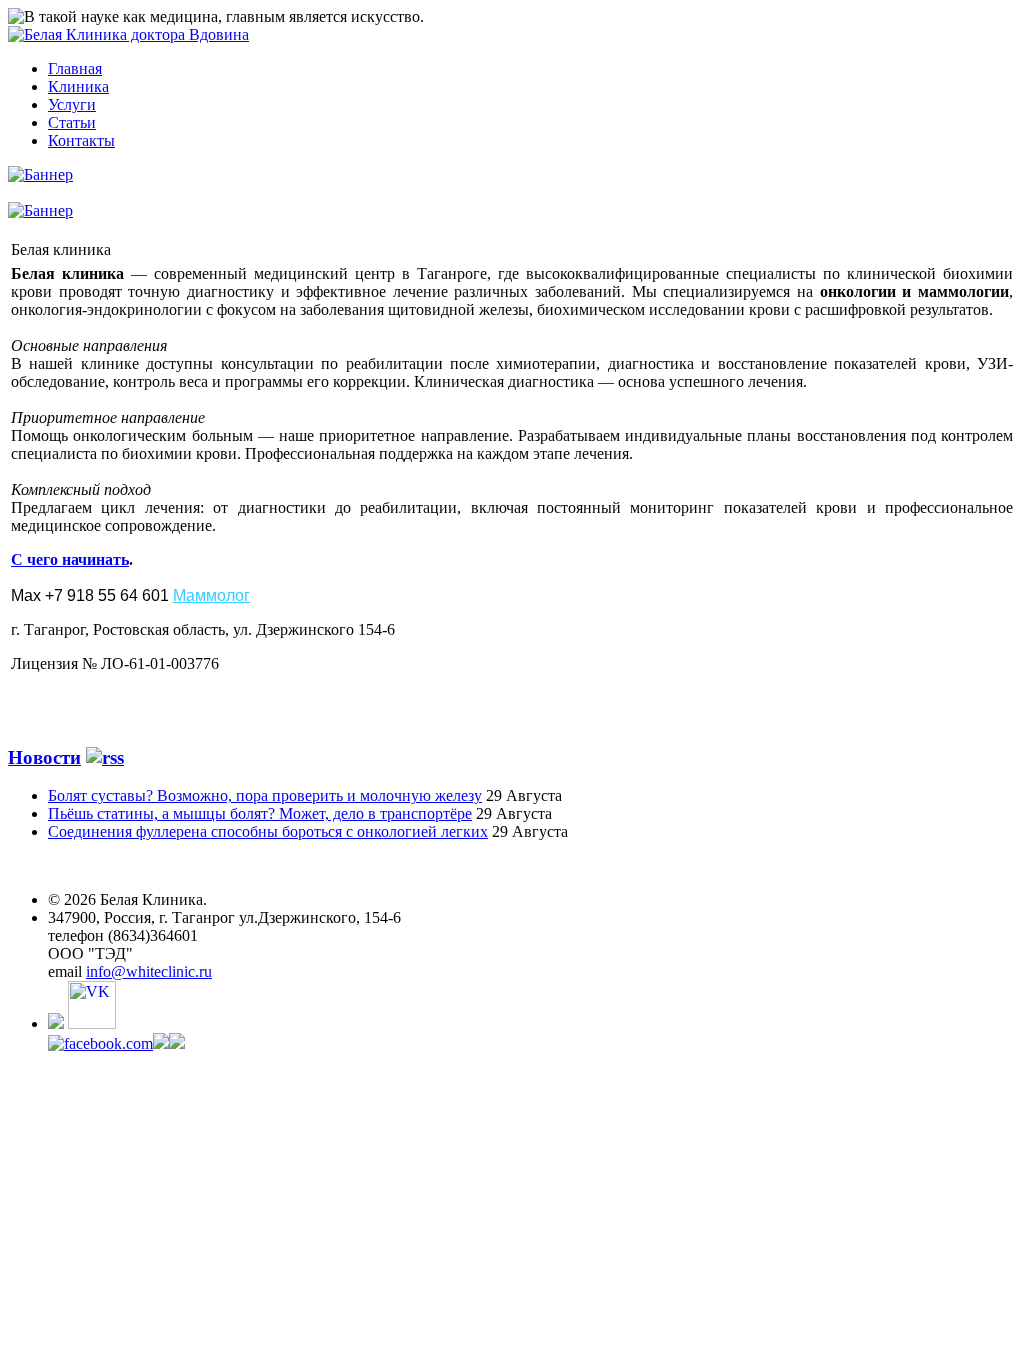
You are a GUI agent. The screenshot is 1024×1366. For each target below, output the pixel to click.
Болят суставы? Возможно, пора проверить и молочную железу (265, 795)
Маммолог (211, 595)
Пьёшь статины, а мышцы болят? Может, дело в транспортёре (260, 813)
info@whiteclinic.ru (149, 971)
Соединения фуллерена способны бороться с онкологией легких (268, 831)
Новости (44, 757)
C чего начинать (70, 559)
